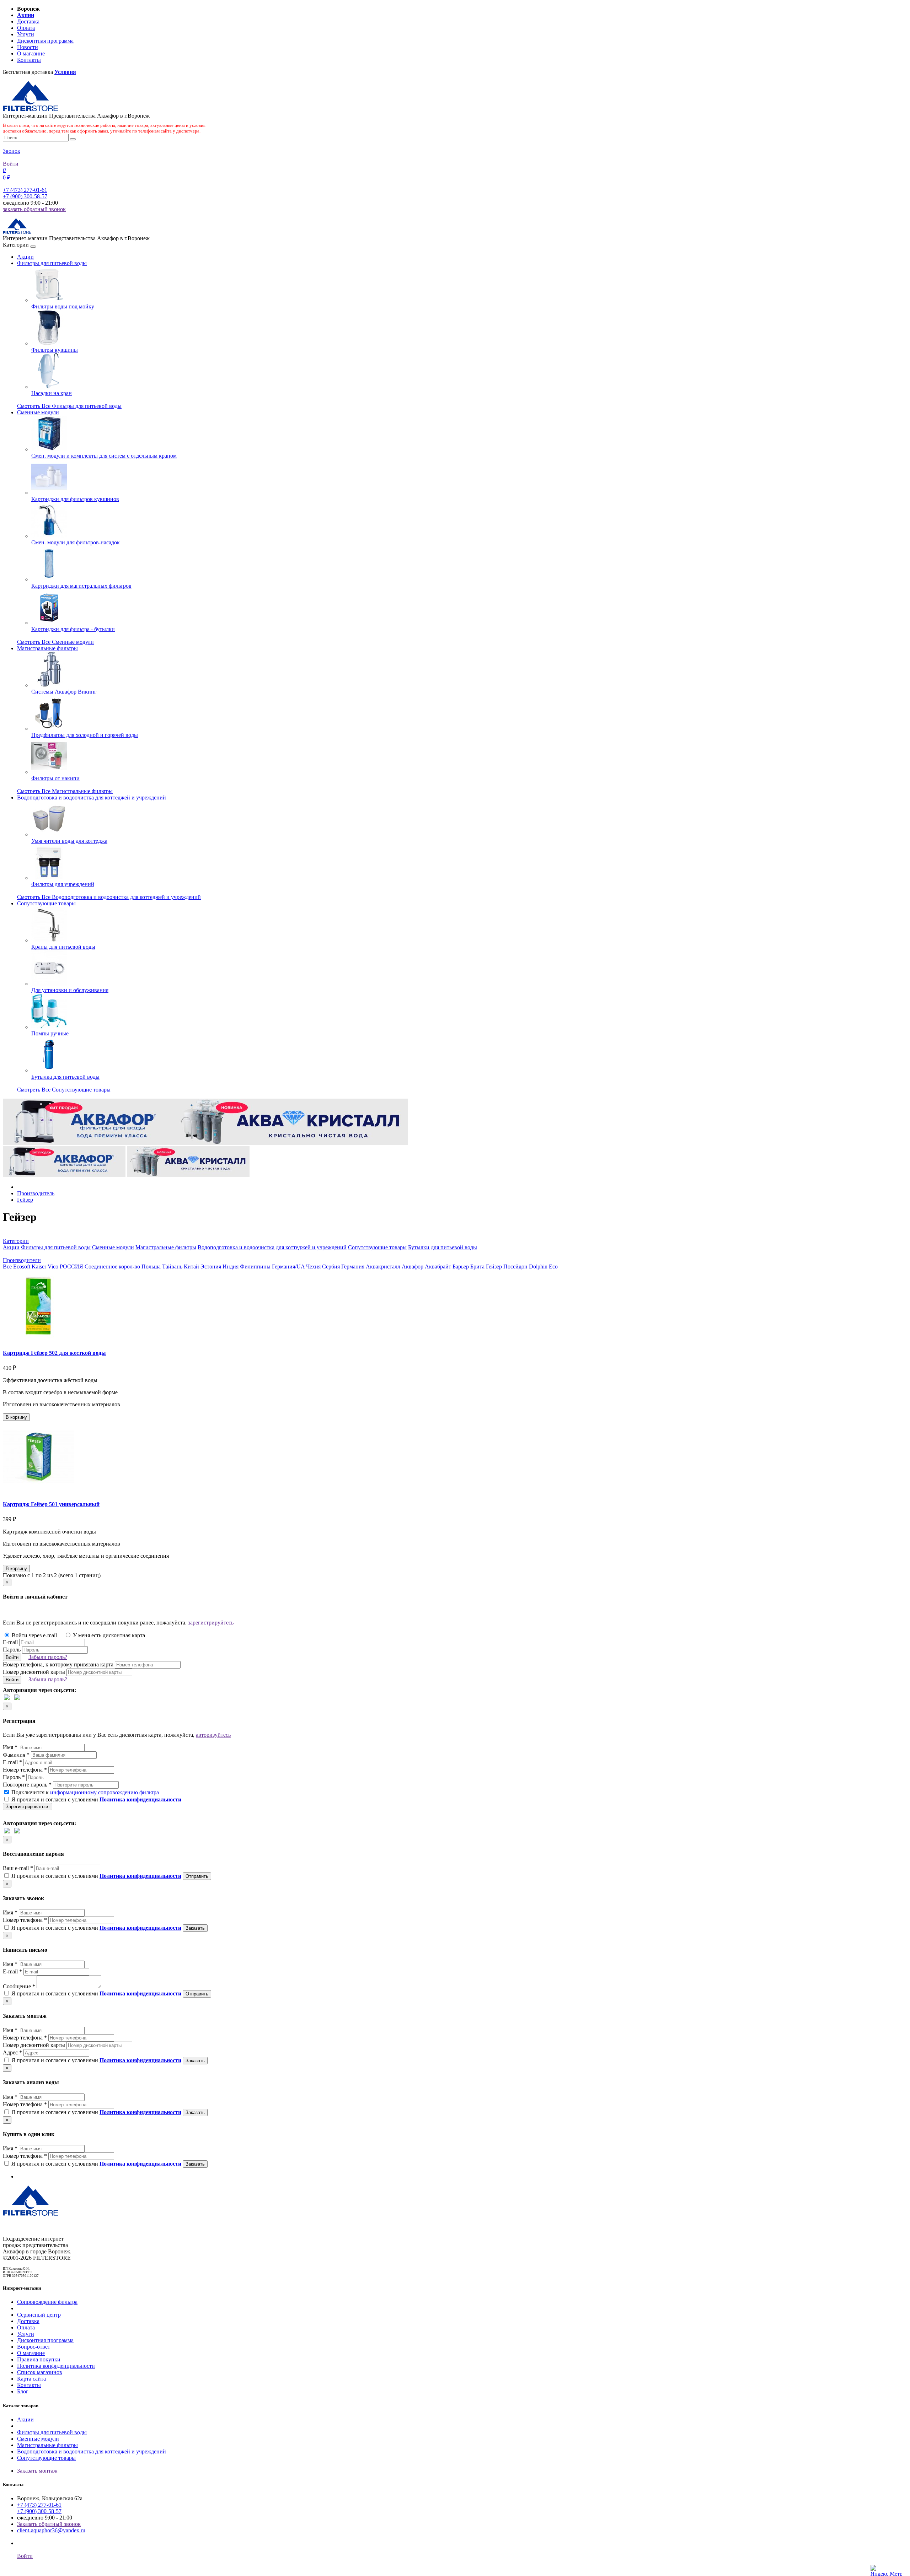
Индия (231, 1267)
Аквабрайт (438, 1267)
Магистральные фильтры (47, 648)
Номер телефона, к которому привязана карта (58, 1664)
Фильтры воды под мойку (63, 306)
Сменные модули (38, 412)
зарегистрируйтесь (211, 1623)
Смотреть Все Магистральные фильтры (65, 791)
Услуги (26, 34)
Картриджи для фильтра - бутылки (73, 629)
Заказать (195, 1928)
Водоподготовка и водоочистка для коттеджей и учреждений (92, 797)
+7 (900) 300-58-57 (25, 196)
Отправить (197, 1876)
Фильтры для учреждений (63, 884)
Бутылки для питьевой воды (443, 1247)
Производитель (36, 1193)
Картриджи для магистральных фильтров (81, 586)
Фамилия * (16, 1755)
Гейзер (25, 1200)
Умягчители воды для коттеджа (69, 841)
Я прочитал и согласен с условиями (96, 1799)
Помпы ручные (50, 1033)
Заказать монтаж (37, 2471)
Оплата (26, 28)
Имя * (10, 1747)
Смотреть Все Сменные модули (55, 642)
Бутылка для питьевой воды (65, 1077)
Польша (151, 1267)
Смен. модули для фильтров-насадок (76, 542)
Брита (477, 1267)
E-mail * (12, 1762)
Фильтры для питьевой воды (52, 263)
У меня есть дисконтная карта (108, 1635)
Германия (353, 1267)
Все (7, 1267)
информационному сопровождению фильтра (105, 1792)
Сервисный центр (39, 2315)
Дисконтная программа (45, 41)
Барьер (461, 1267)
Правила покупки (39, 2359)
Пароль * (14, 1777)
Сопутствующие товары (46, 903)
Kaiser (39, 1267)
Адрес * (12, 2052)
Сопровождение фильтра (47, 2302)
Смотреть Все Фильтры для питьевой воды (69, 406)
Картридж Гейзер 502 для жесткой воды (54, 1353)
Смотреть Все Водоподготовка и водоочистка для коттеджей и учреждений (109, 897)
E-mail (10, 1642)
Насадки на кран (52, 393)
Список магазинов (40, 2372)
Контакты (29, 60)
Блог (23, 2391)
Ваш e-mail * (18, 1868)
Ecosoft (22, 1267)
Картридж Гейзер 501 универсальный (51, 1504)
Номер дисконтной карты (34, 1672)
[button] (16, 1241)
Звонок (12, 151)
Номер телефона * (25, 1770)
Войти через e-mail (34, 1635)
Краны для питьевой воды (63, 947)
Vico (53, 1267)
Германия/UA (288, 1267)
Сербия (331, 1267)
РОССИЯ (71, 1267)
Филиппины (255, 1267)
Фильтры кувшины (55, 350)
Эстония (211, 1267)
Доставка (28, 21)
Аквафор (413, 1267)
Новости (28, 47)
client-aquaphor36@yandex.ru (51, 2530)
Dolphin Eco (543, 1267)
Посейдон (515, 1267)
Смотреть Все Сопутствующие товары (64, 1090)
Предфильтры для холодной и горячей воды (85, 735)
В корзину (16, 1417)
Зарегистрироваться (28, 1807)
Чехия (313, 1267)
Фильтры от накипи (55, 778)
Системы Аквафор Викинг (64, 692)
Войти (11, 164)
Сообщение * (19, 1986)
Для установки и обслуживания (70, 990)
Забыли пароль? (48, 1657)
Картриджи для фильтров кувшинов (75, 499)
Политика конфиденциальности (56, 2366)
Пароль (12, 1650)
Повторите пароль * (27, 1785)
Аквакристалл (383, 1267)
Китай (191, 1267)
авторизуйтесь (213, 1735)
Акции (25, 257)
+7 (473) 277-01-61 (25, 190)
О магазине (31, 53)
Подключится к (84, 1792)
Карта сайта (31, 2379)
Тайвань (172, 1267)
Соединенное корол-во (112, 1267)
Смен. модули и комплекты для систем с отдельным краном (104, 456)
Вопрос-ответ (34, 2347)
